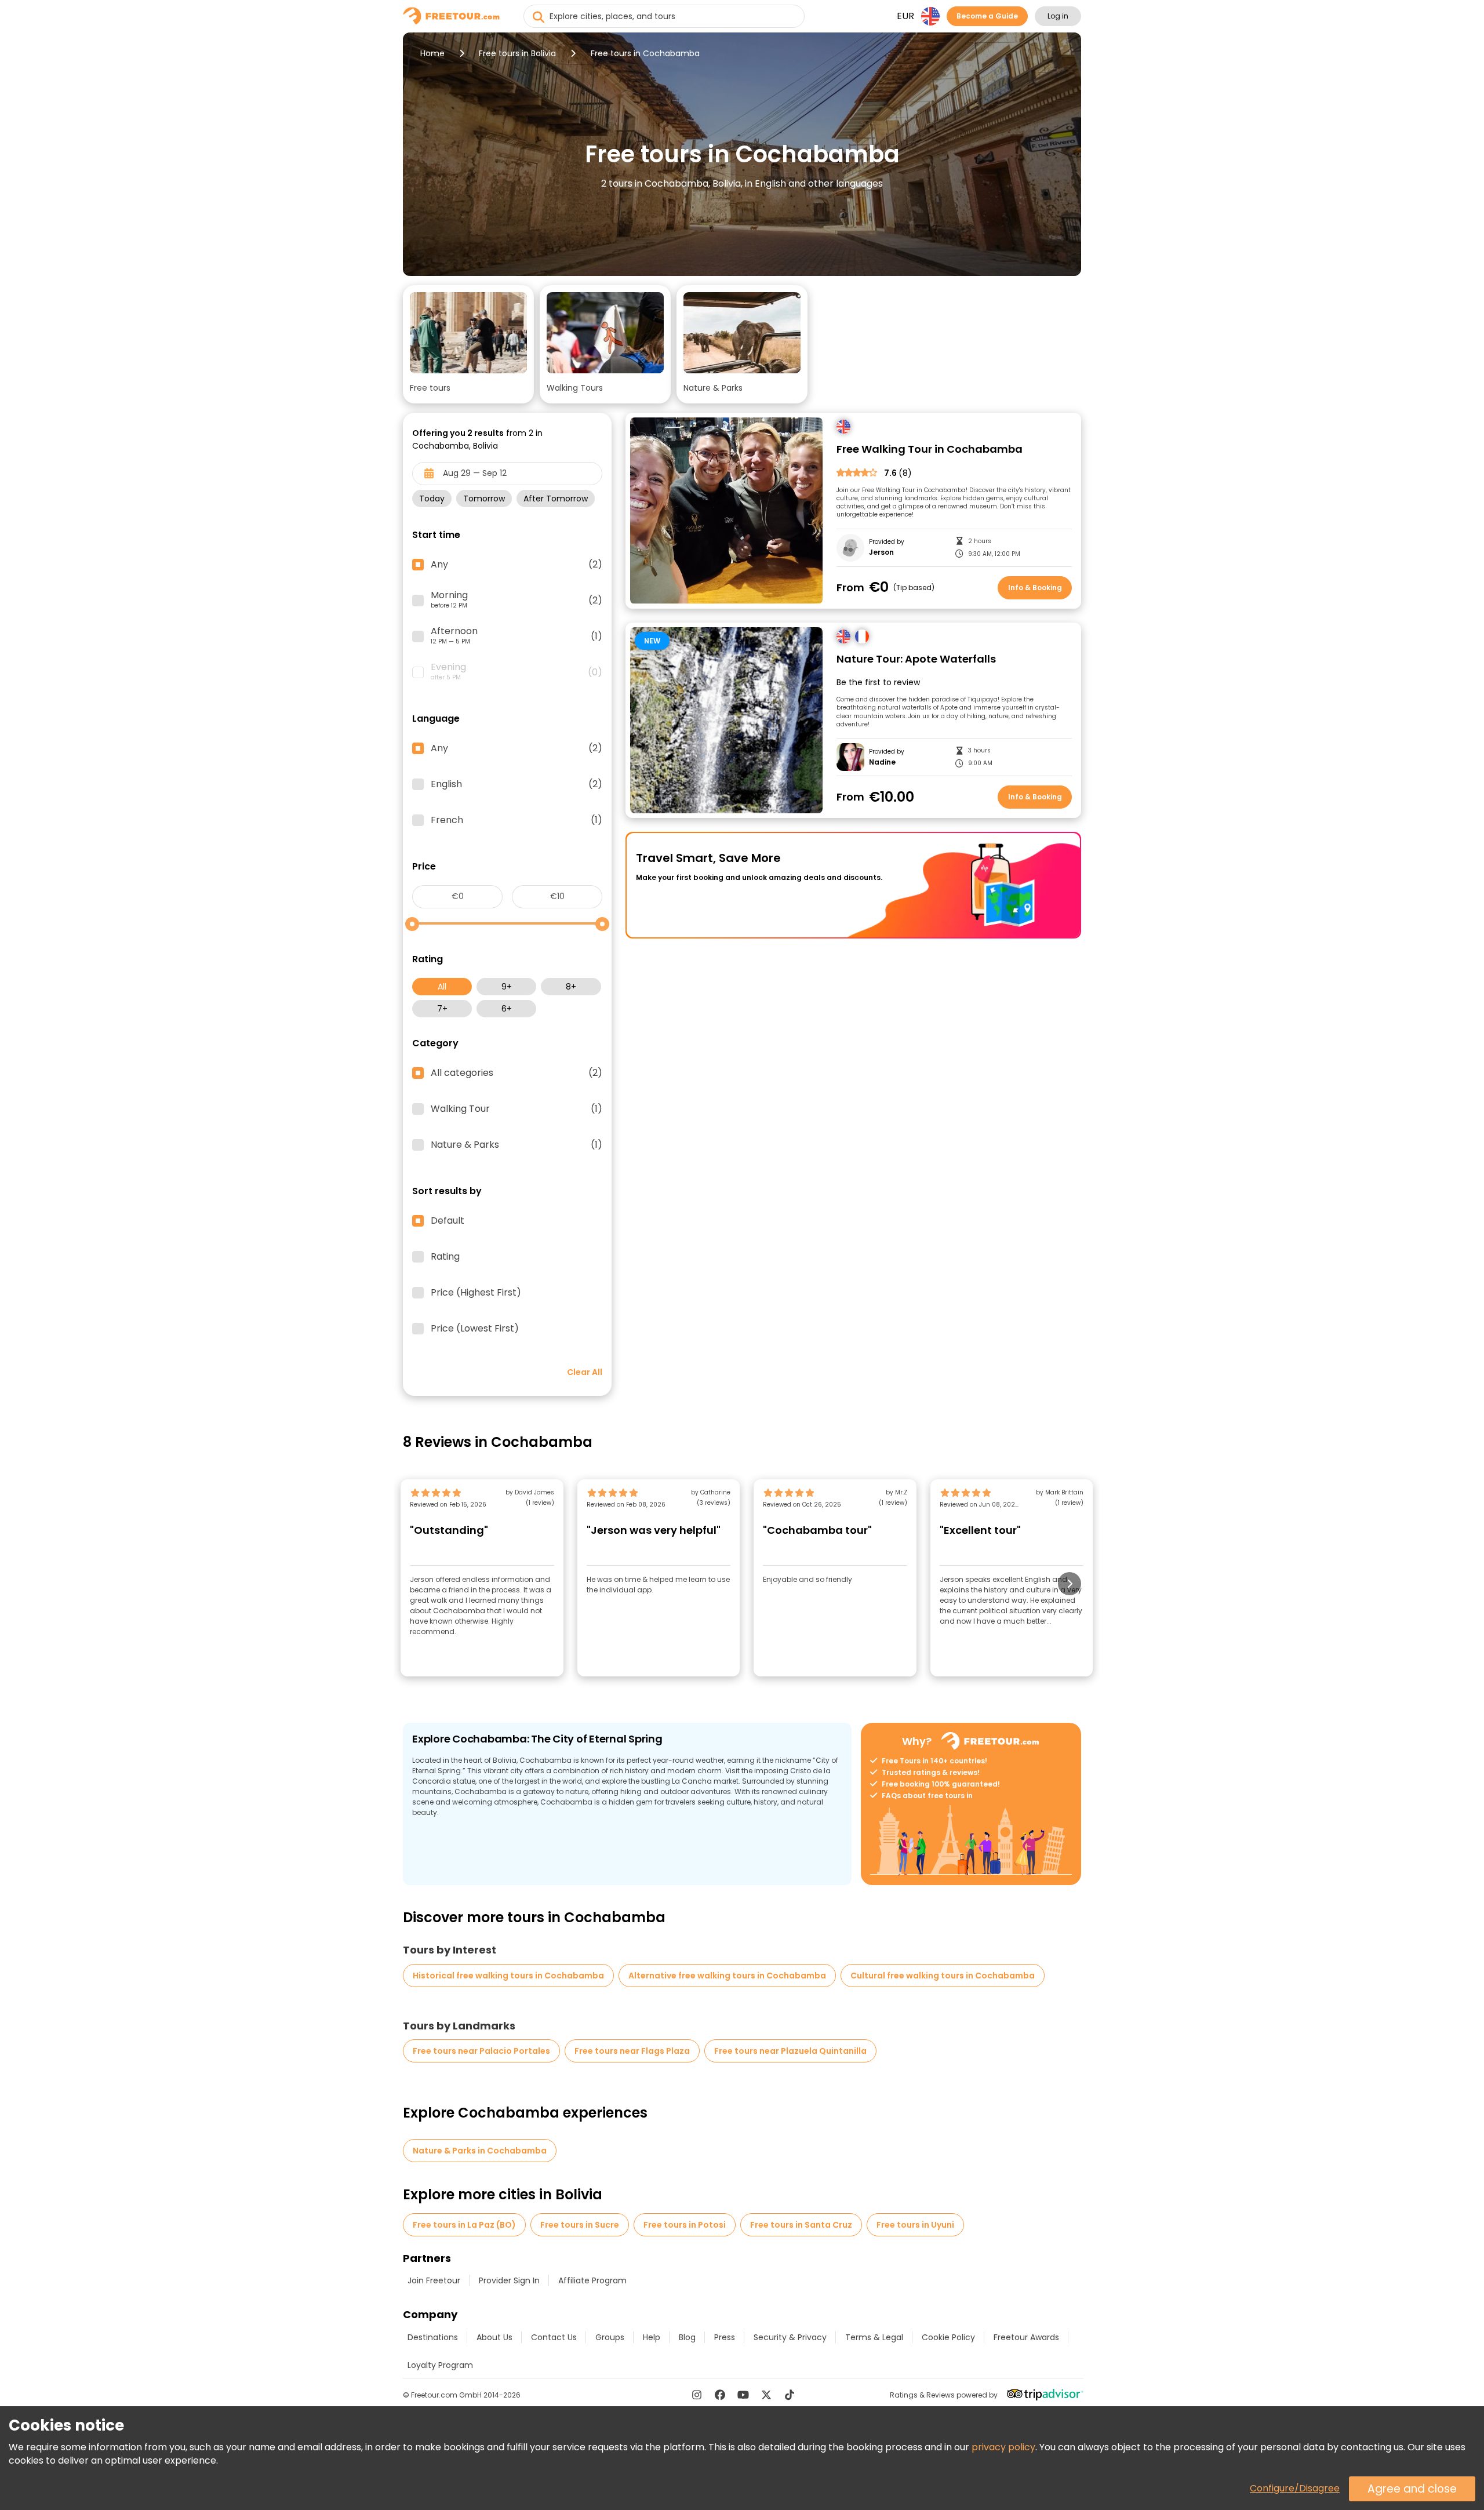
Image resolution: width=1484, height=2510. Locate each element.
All (442, 987)
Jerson (881, 552)
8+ (571, 987)
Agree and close (1412, 2489)
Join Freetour (434, 2280)
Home (432, 53)
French (517, 820)
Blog (687, 2337)
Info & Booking (1035, 588)
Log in (1058, 16)
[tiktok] (790, 2395)
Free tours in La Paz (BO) (464, 2225)
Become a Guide (987, 16)
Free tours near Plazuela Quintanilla (790, 2051)
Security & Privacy (790, 2337)
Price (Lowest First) (475, 1329)
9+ (507, 987)
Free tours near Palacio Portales (481, 2051)
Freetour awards (1026, 2337)
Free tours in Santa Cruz (801, 2225)
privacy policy (1003, 2447)
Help (652, 2337)
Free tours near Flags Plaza (632, 2051)
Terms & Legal (874, 2337)
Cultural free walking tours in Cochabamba (943, 1976)
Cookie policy (948, 2337)
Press (725, 2337)
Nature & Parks (517, 1145)
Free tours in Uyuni (915, 2225)
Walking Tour (517, 1109)
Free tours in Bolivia (517, 53)
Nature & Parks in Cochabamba (480, 2151)
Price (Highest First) (476, 1293)
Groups (610, 2337)
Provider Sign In (509, 2280)
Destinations (433, 2337)
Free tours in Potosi (685, 2225)
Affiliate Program (592, 2280)
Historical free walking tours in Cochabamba (508, 1976)
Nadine (882, 762)
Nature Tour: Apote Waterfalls (916, 659)
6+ (507, 1009)
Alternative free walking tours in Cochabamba (727, 1976)
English (517, 784)
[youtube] (743, 2395)
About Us (494, 2337)
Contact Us (554, 2337)
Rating (445, 1257)
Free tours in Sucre (580, 2225)
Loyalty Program (440, 2365)
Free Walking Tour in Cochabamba (930, 450)
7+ (442, 1009)
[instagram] (697, 2395)
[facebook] (720, 2395)
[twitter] (766, 2395)
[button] (468, 344)
